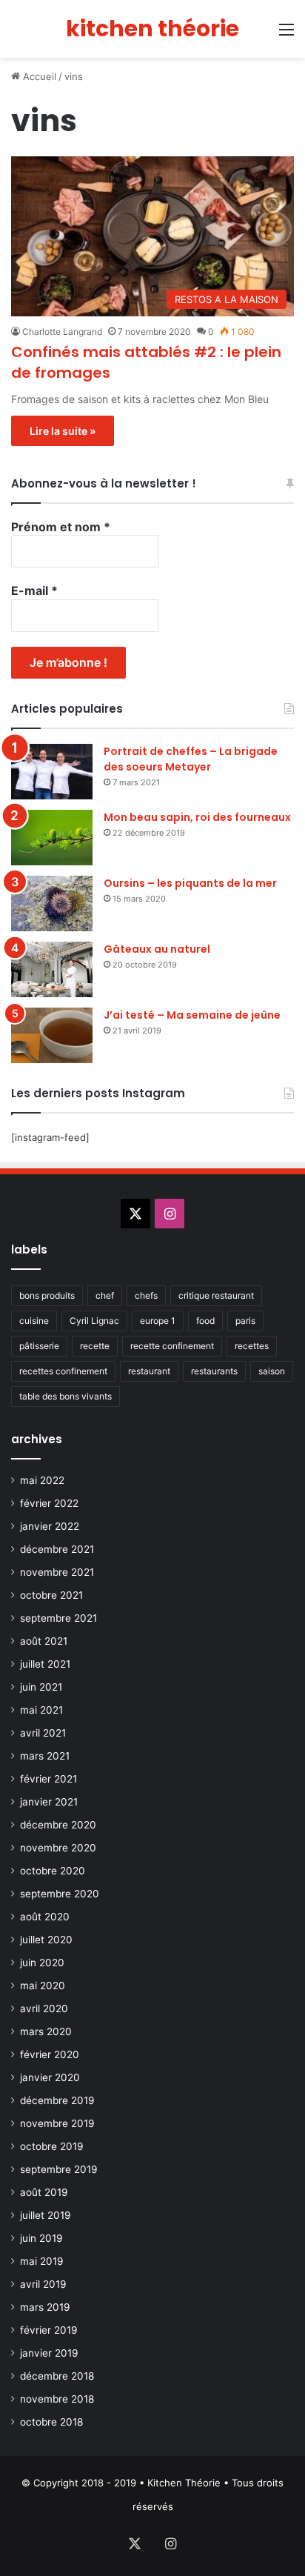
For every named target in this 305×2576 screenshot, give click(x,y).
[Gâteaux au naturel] (52, 969)
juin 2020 (42, 1963)
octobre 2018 (51, 2422)
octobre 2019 (52, 2146)
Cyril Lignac (94, 1321)
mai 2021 (41, 1710)
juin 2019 (41, 2238)
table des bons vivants (66, 1396)
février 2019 (49, 2330)
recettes (252, 1346)
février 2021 (48, 1779)
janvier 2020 (50, 2077)
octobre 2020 (53, 1871)
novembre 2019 (57, 2123)
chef (105, 1295)
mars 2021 (45, 1756)
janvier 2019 (49, 2353)
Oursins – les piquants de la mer (190, 883)
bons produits (47, 1295)
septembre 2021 (58, 1618)
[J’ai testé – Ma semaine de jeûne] (52, 1035)
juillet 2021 (45, 1664)
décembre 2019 (57, 2100)
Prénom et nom (61, 527)
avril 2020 (44, 2008)
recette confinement (172, 1346)
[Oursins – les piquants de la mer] (52, 903)
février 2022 (49, 1503)
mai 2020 (43, 1986)
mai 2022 (42, 1480)
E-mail (34, 590)
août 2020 (45, 1917)
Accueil (38, 76)
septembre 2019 (59, 2169)
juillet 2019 (46, 2215)
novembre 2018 (57, 2399)
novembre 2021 (57, 1572)
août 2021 (44, 1641)
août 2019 (44, 2192)
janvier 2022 (50, 1526)
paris (245, 1321)
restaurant (149, 1371)
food (205, 1321)
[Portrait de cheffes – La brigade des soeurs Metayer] (52, 772)
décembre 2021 (57, 1549)
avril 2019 (43, 2284)
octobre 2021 (51, 1595)
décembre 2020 (58, 1825)
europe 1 (158, 1321)
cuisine (34, 1321)
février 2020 (50, 2054)
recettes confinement (63, 1371)
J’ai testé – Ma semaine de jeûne (192, 1015)
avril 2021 (43, 1733)
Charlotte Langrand (62, 332)
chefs (146, 1295)
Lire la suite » (63, 431)
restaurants (214, 1371)
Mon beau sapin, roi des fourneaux (197, 817)
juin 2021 (41, 1687)
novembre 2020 (58, 1848)
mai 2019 (42, 2261)
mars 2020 (46, 2031)
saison (272, 1371)
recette (95, 1346)
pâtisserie (39, 1346)
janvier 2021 (49, 1802)
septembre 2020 (60, 1894)
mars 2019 (45, 2307)
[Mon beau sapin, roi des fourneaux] (52, 838)
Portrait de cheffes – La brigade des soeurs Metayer (191, 759)
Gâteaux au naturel (157, 949)
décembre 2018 (57, 2376)
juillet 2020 (46, 1940)
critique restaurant (216, 1295)
